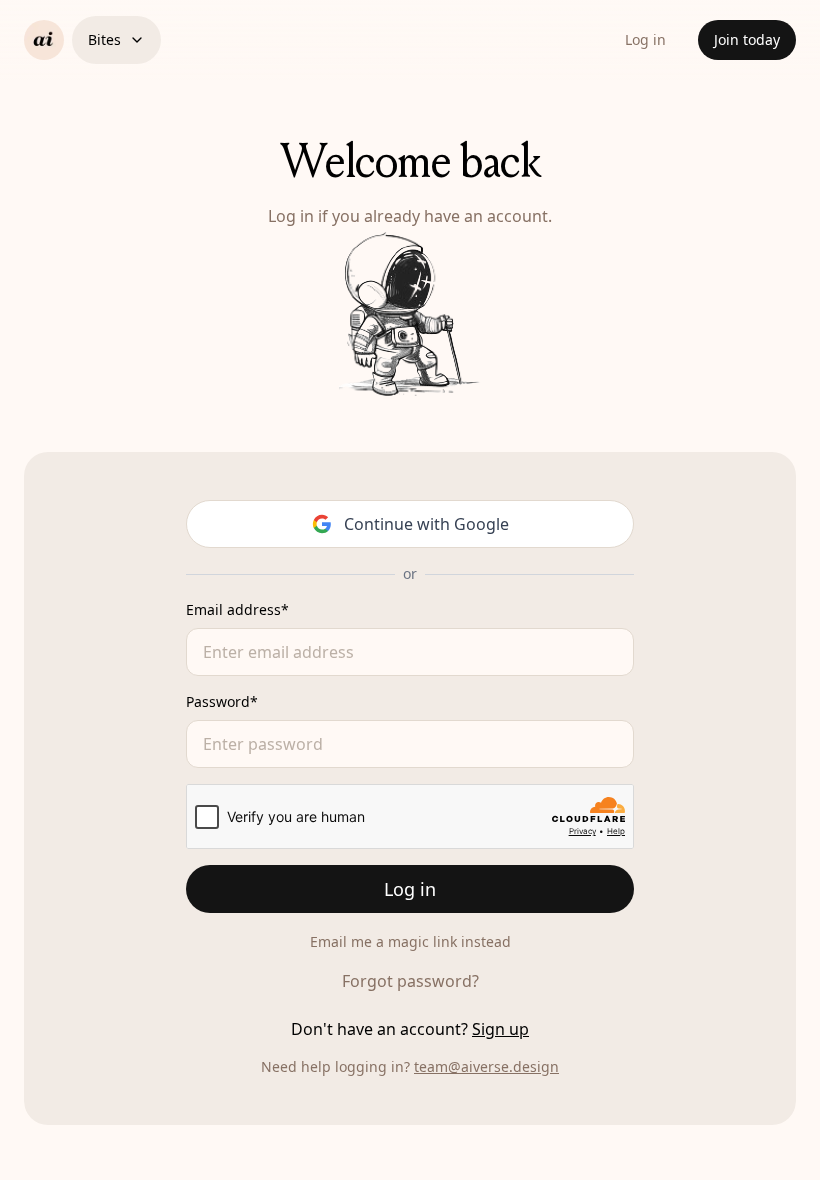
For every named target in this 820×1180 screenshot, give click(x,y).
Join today (747, 39)
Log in (645, 39)
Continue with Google (426, 524)
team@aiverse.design (486, 1066)
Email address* (237, 609)
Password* (222, 701)
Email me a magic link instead (410, 941)
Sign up (500, 1029)
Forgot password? (410, 981)
